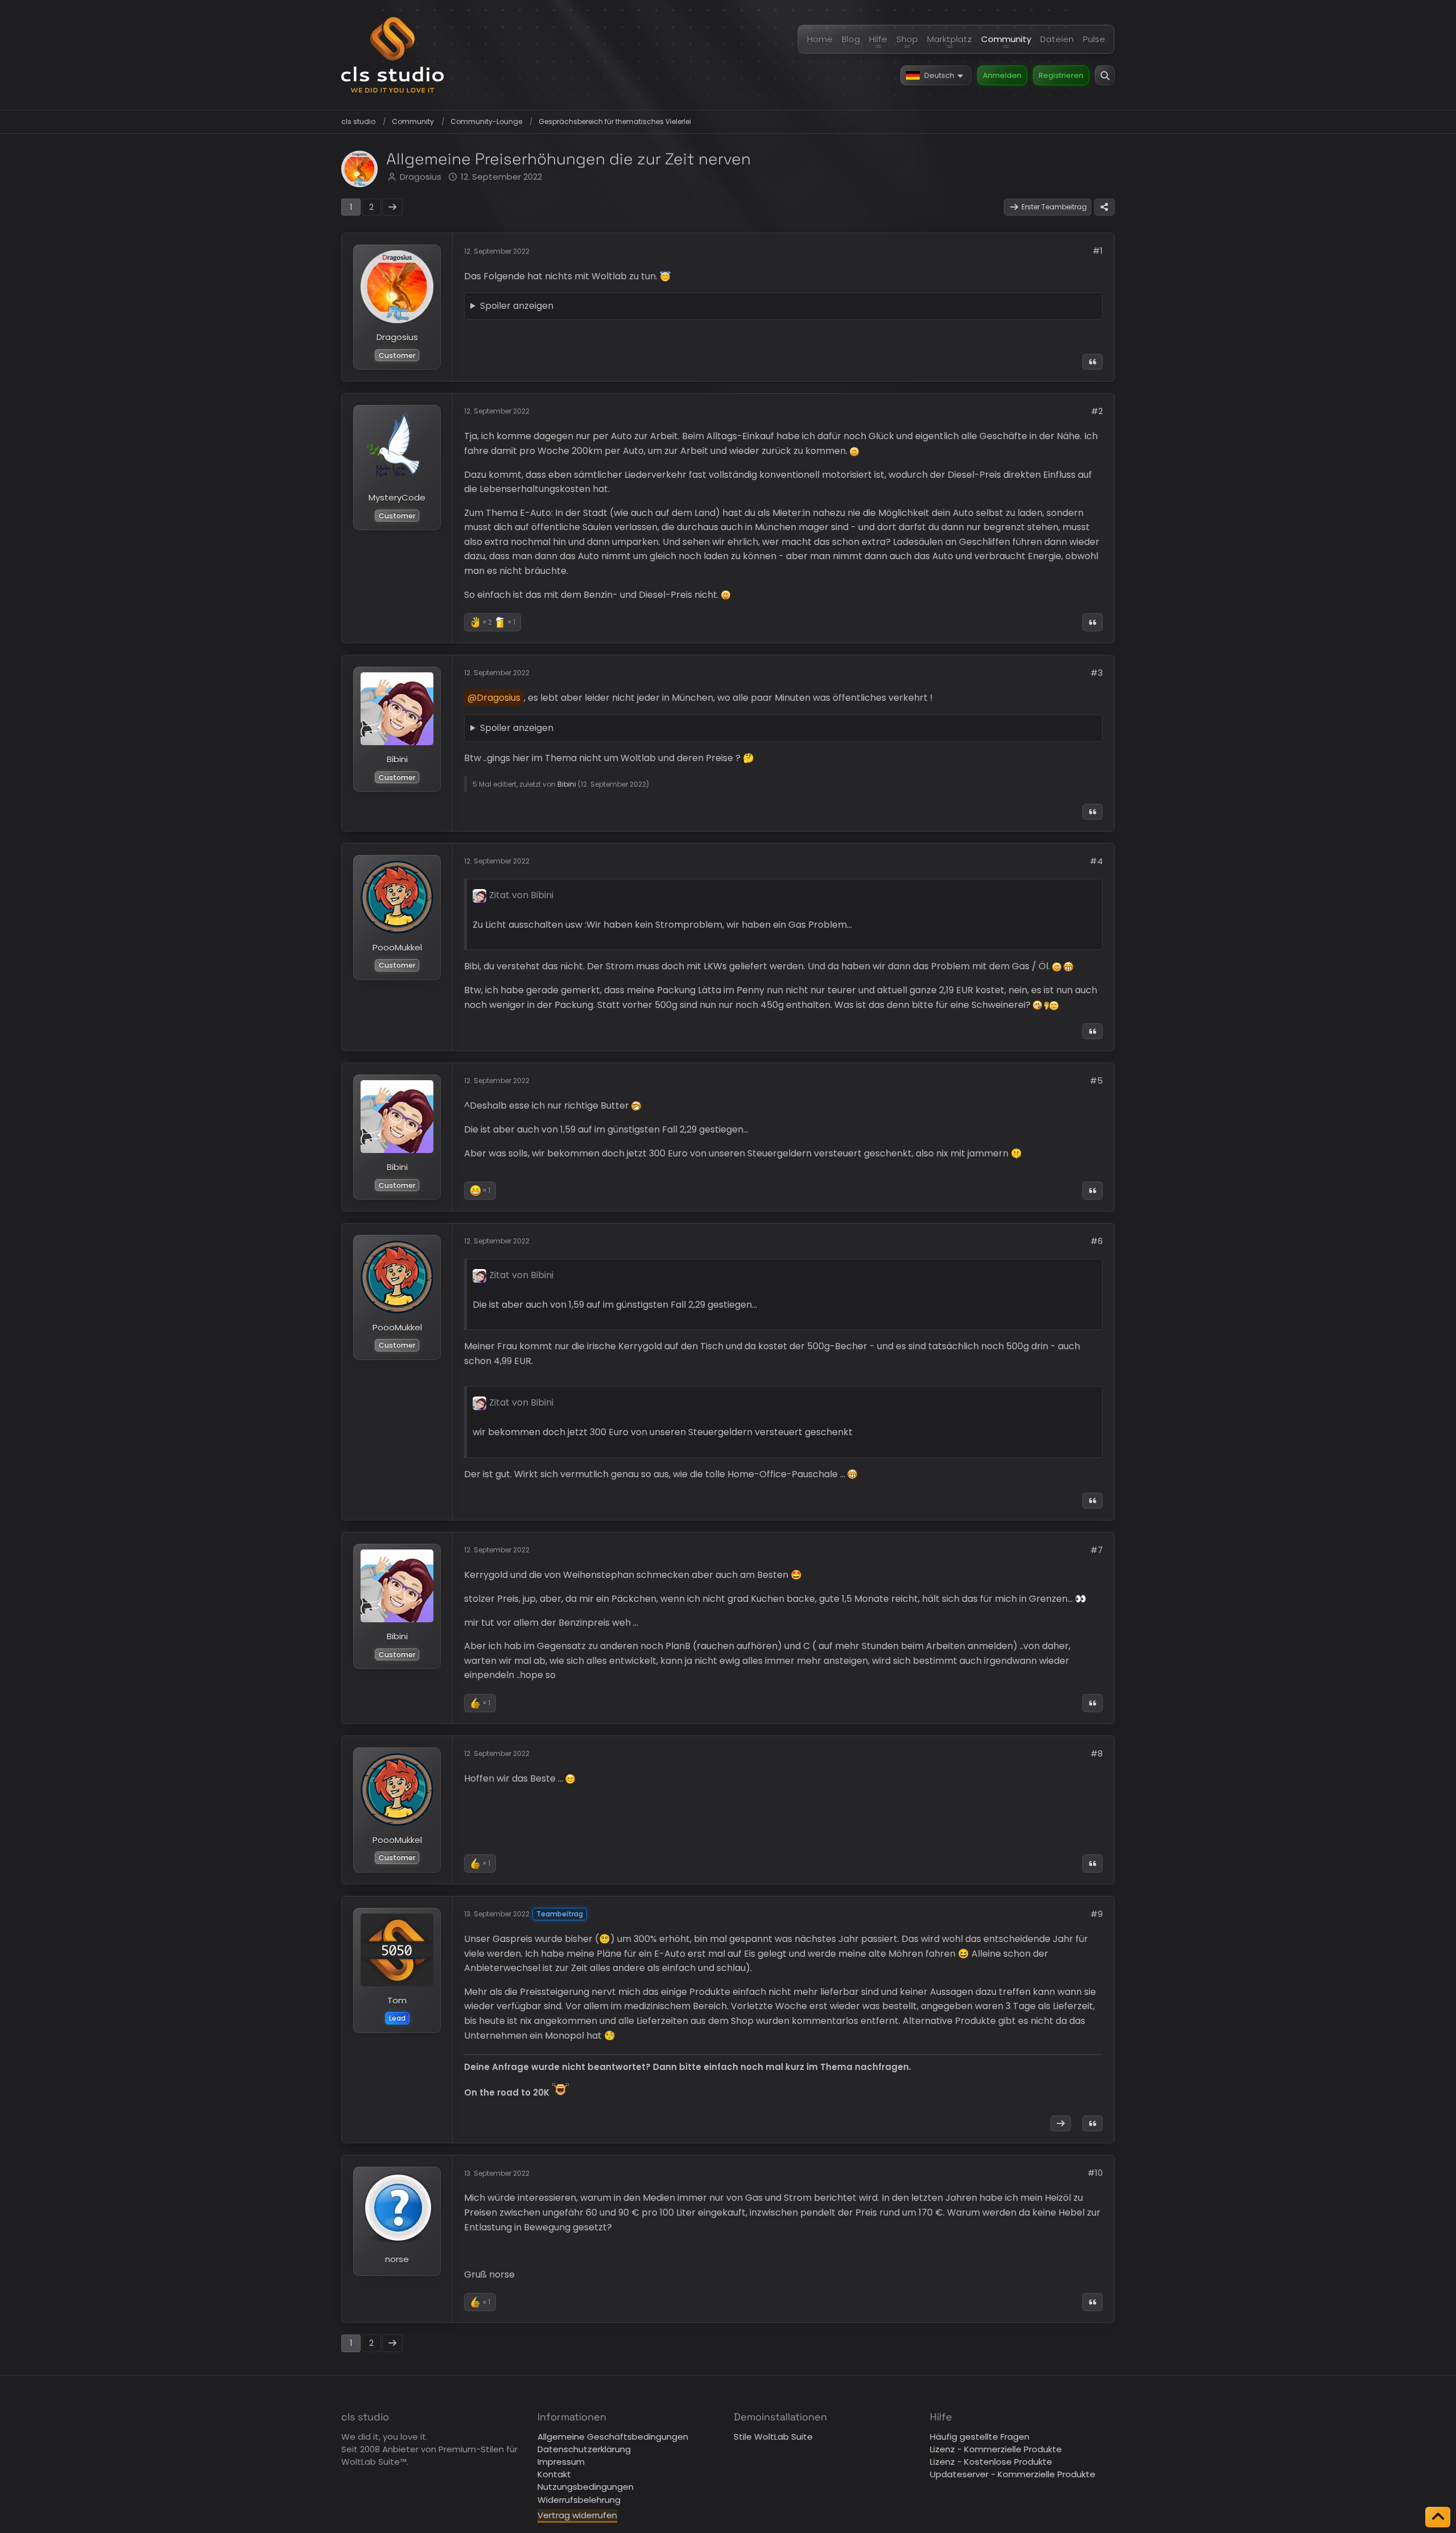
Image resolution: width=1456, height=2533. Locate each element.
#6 (1097, 1241)
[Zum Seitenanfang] (1438, 2517)
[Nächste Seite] (392, 207)
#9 (1097, 1914)
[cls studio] (392, 55)
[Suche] (1105, 75)
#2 (1097, 411)
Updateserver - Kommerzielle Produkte (1013, 2474)
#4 (1096, 861)
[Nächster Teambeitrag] (1061, 2123)
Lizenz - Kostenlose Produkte (991, 2462)
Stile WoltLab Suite (773, 2437)
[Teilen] (1105, 207)
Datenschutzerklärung (584, 2449)
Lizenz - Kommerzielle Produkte (996, 2449)
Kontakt (554, 2474)
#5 (1096, 1080)
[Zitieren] (1093, 362)
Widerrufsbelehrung (579, 2500)
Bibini (567, 784)
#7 (1097, 1550)
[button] (936, 75)
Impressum (561, 2462)
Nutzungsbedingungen (586, 2487)
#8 (1097, 1753)
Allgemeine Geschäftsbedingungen (613, 2437)
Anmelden (1002, 75)
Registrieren (1061, 75)
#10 (1095, 2173)
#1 (1098, 251)
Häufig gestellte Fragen (980, 2437)
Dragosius (421, 177)
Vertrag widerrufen (577, 2515)
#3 (1097, 673)
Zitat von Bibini (521, 895)
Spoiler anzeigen (517, 306)
